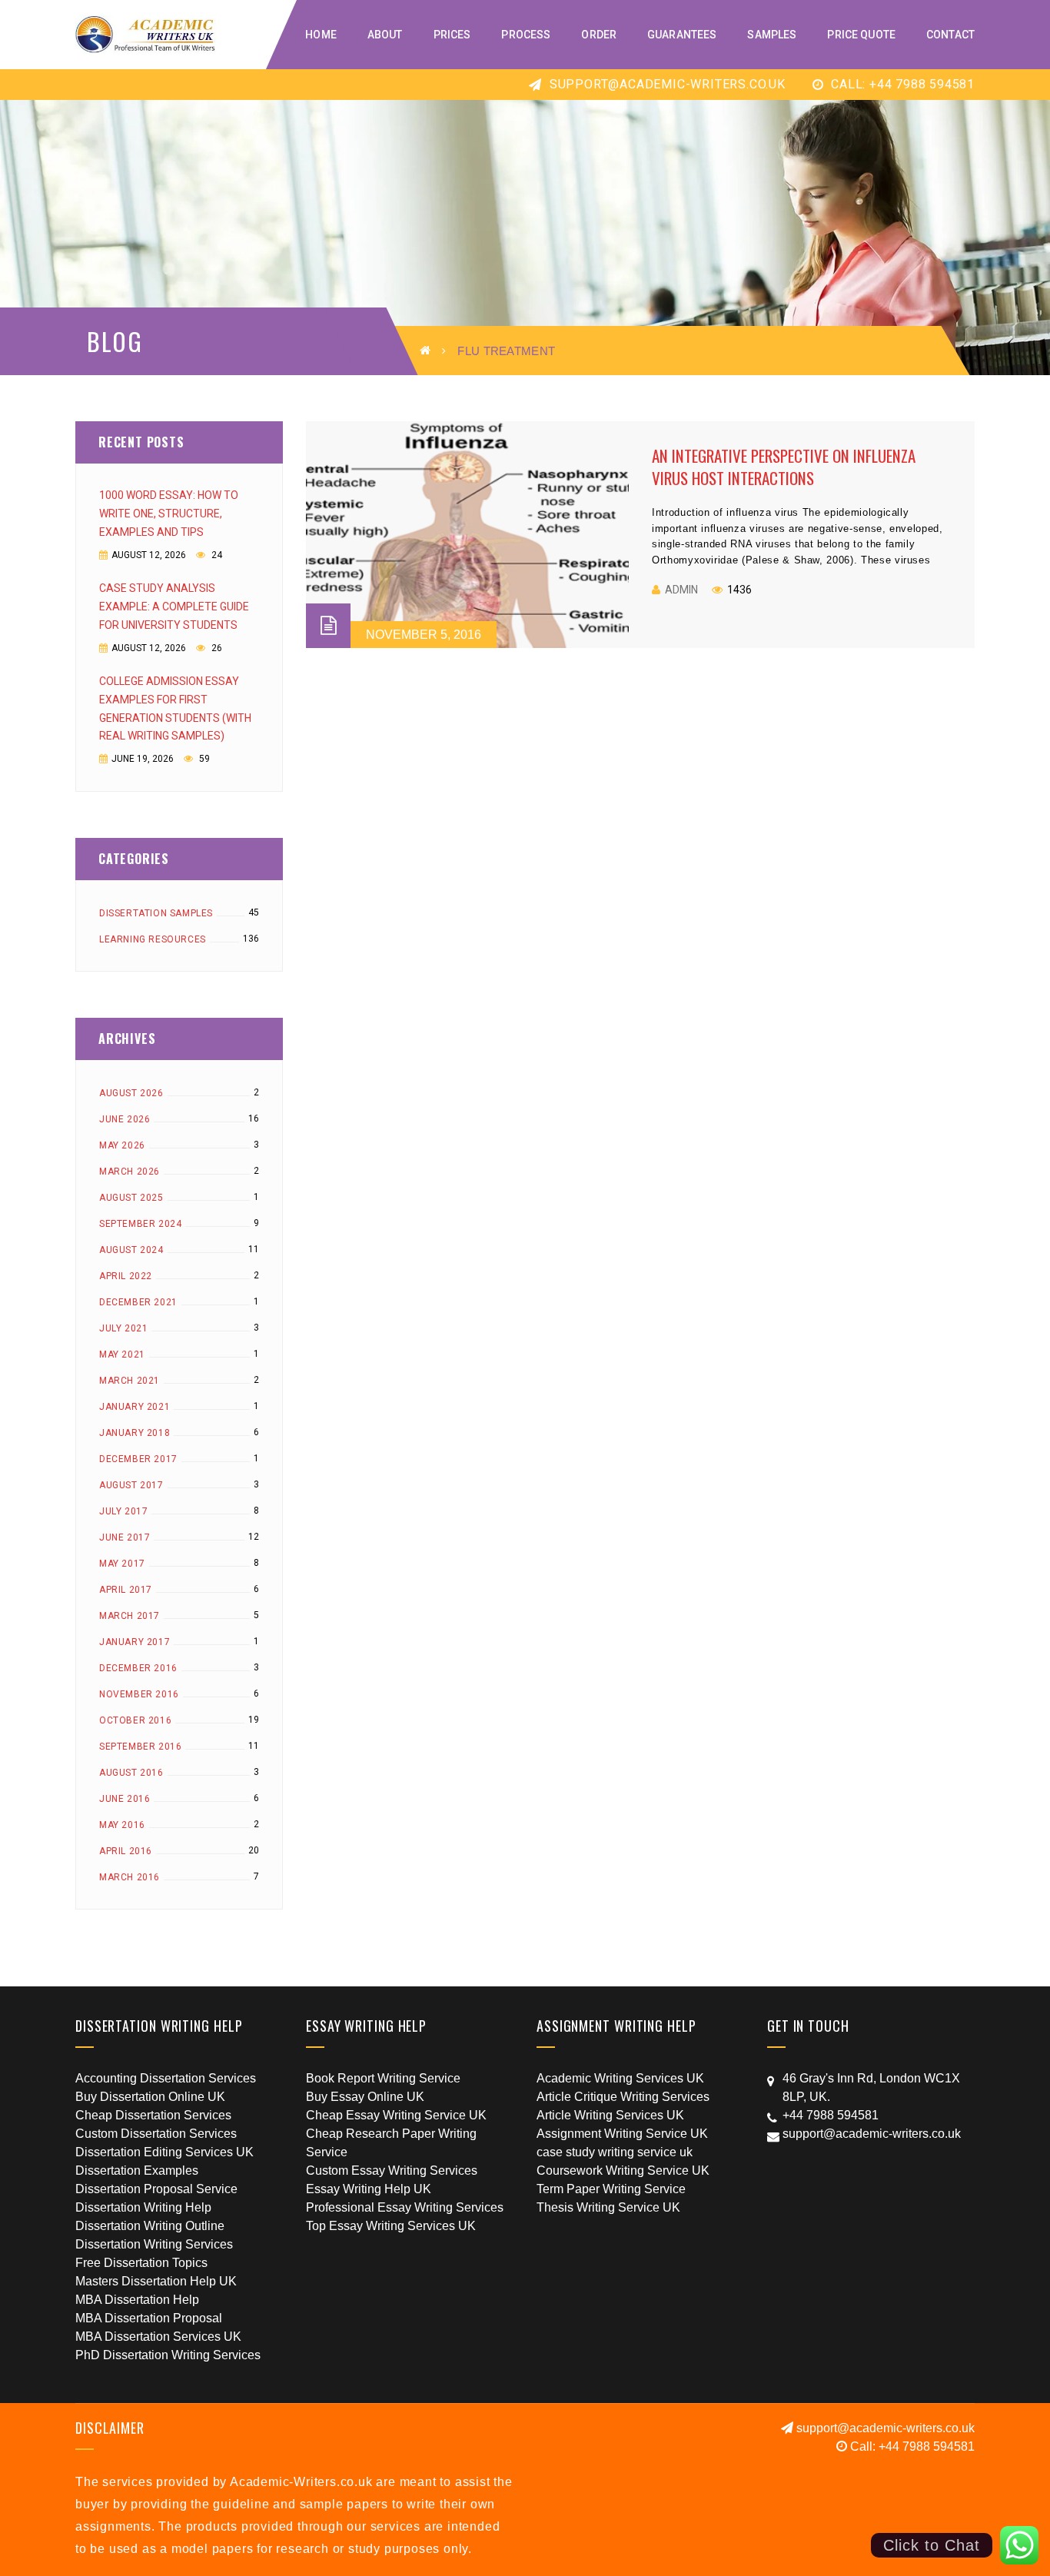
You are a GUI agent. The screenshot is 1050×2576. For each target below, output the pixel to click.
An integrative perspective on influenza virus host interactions (784, 467)
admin (681, 590)
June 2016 (125, 1799)
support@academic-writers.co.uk (666, 84)
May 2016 (122, 1825)
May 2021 (122, 1354)
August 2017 (131, 1485)
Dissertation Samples (156, 913)
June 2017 (125, 1537)
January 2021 (135, 1407)
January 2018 (135, 1433)
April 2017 (126, 1590)
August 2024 (131, 1250)
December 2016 (138, 1668)
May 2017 (122, 1564)
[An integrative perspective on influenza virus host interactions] (467, 535)
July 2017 (123, 1511)
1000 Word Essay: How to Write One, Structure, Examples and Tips (169, 514)
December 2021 (138, 1302)
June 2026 (125, 1119)
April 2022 (126, 1276)
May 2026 (122, 1145)
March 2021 (130, 1381)
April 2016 (126, 1851)
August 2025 (131, 1198)
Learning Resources (153, 939)
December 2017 (138, 1459)
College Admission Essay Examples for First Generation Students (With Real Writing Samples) (175, 709)
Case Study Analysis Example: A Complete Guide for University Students (174, 607)
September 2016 (140, 1747)
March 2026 (130, 1172)
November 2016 (139, 1694)
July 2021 (123, 1328)
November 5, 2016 (424, 635)
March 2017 (130, 1616)
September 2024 (140, 1224)
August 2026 (131, 1093)
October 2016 (135, 1720)
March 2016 (130, 1877)
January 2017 (135, 1642)
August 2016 (131, 1773)
